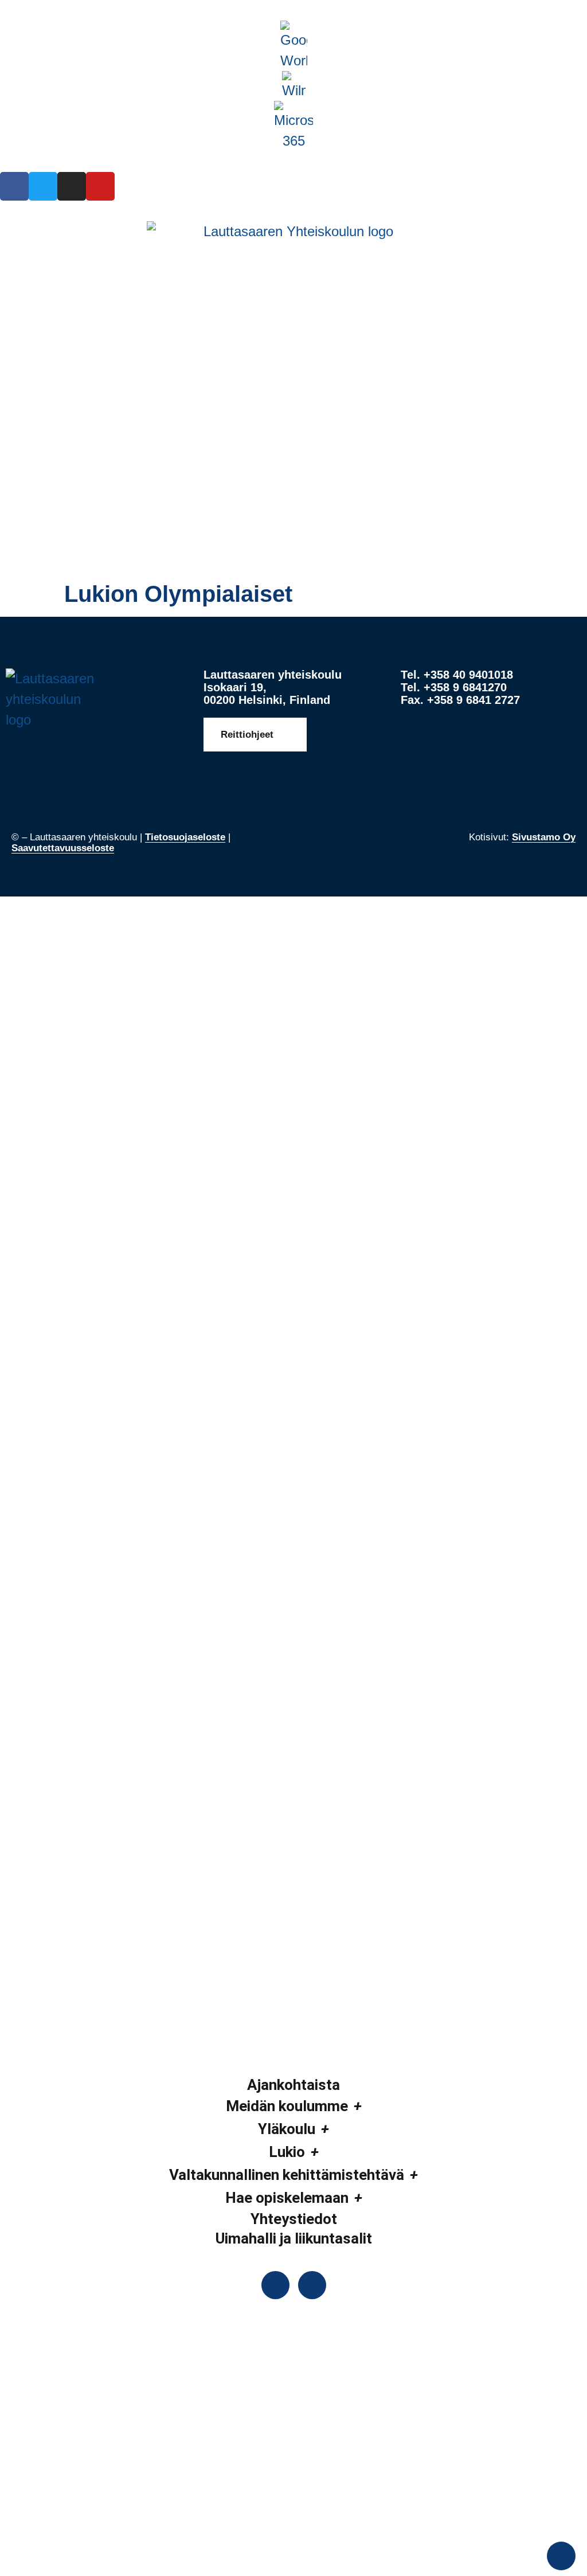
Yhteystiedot (294, 2219)
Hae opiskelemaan (287, 2198)
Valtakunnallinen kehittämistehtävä (287, 2175)
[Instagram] (72, 186)
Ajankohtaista (293, 2085)
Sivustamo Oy (544, 837)
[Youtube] (100, 186)
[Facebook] (14, 186)
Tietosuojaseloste (185, 837)
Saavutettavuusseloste (63, 848)
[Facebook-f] (275, 2285)
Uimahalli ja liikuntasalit (294, 2238)
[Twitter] (43, 186)
